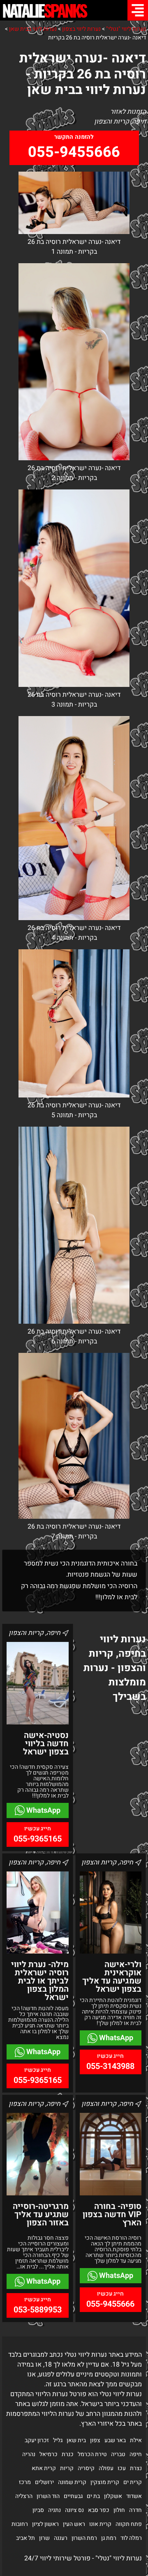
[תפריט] (138, 10)
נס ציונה (74, 2510)
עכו (122, 2468)
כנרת (68, 2454)
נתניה (54, 2510)
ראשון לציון (45, 2524)
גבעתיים (73, 2496)
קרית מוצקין (105, 2482)
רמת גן (109, 2538)
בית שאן (76, 2440)
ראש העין (74, 2524)
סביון (38, 2510)
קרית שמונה (72, 2482)
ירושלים (44, 2482)
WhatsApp (43, 1810)
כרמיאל (49, 2454)
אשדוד (134, 2496)
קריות (67, 2468)
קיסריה (86, 2468)
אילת (136, 2440)
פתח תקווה (129, 2524)
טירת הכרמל (92, 2454)
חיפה (136, 2454)
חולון (119, 2510)
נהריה (29, 2454)
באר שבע (115, 2440)
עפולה (106, 2468)
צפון (95, 2440)
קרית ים (133, 2482)
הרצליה (24, 2496)
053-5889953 (38, 2310)
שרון (44, 2538)
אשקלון (113, 2496)
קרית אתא (44, 2468)
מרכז (25, 2482)
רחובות (20, 2524)
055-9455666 (74, 152)
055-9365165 (38, 1839)
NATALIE (44, 10)
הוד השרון (48, 2496)
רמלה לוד (131, 2538)
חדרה (135, 2510)
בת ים (93, 2496)
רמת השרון (84, 2538)
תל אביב (25, 2538)
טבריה (118, 2454)
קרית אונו (100, 2524)
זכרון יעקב (37, 2440)
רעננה (61, 2538)
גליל (58, 2440)
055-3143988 (110, 2066)
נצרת (136, 2468)
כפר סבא (99, 2510)
